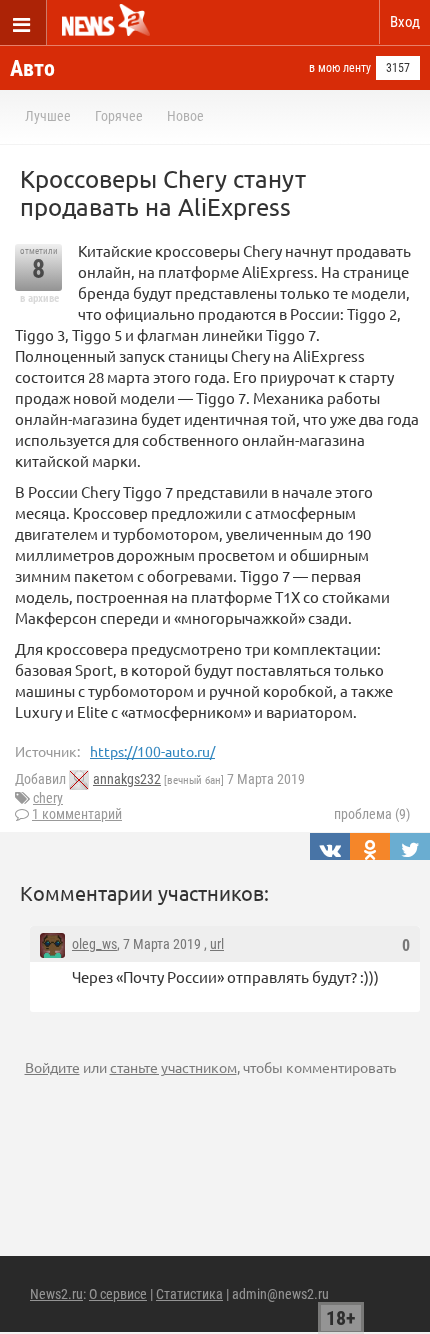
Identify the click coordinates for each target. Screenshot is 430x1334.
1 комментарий (77, 814)
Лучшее (48, 116)
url (217, 944)
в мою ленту (340, 68)
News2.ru (56, 1294)
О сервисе (118, 1294)
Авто (32, 68)
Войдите (52, 1067)
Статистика (189, 1294)
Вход (405, 22)
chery (48, 798)
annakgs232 (127, 779)
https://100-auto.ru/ (152, 751)
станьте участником (173, 1067)
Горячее (119, 116)
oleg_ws (94, 944)
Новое (185, 116)
